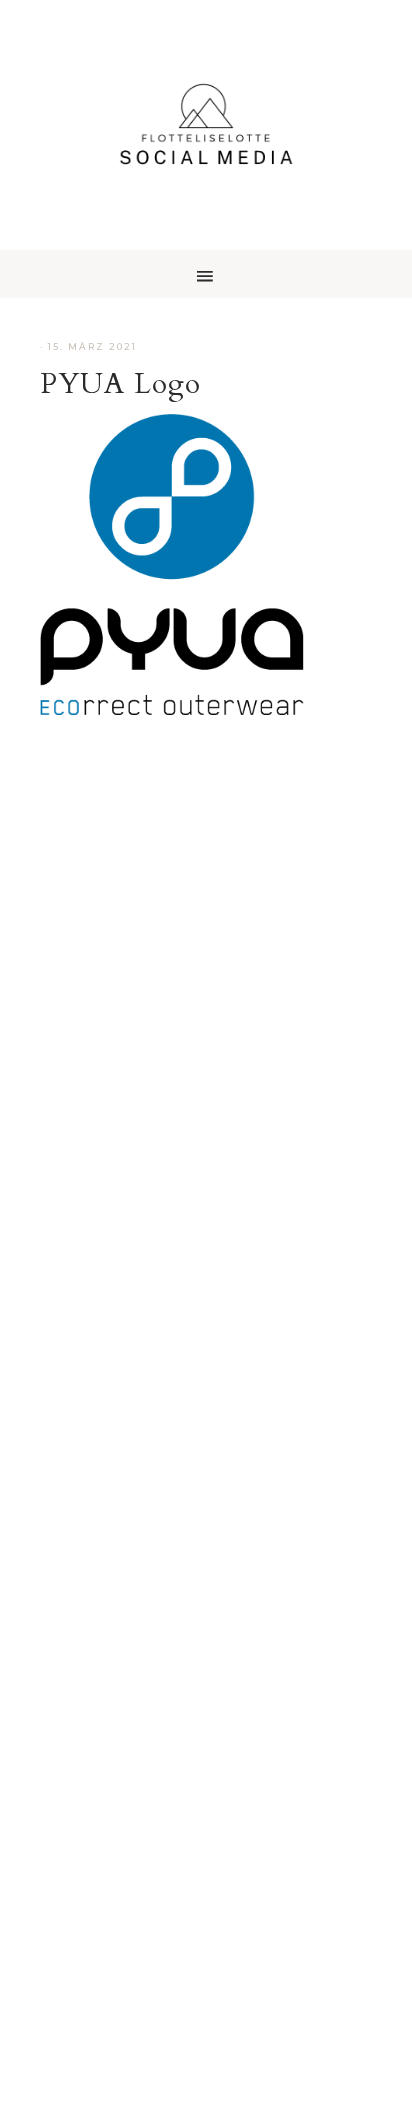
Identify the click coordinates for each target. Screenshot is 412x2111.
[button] (206, 274)
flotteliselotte (206, 125)
